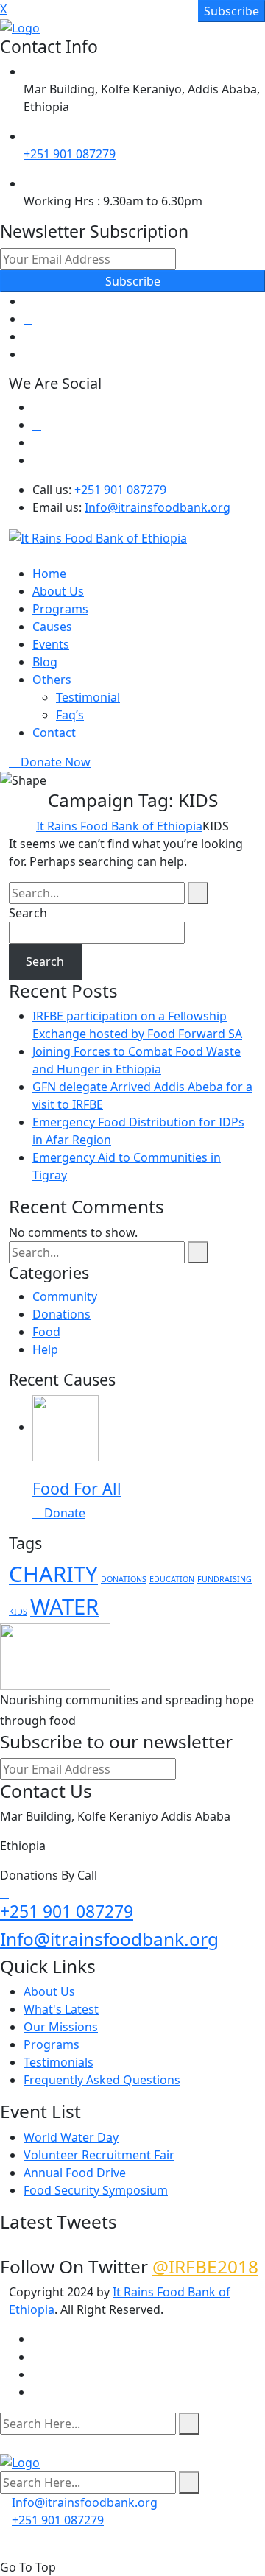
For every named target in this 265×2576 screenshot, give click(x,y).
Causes (52, 627)
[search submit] (189, 2424)
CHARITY (53, 1574)
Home (49, 574)
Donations (61, 1314)
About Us (58, 591)
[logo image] (20, 2461)
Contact (54, 733)
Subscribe (133, 281)
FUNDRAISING (225, 1579)
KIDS (18, 1612)
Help (45, 1349)
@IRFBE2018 (205, 2266)
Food (46, 1332)
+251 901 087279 (70, 154)
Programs (60, 609)
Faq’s (70, 715)
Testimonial (88, 697)
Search (28, 913)
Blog (45, 662)
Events (51, 644)
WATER (64, 1606)
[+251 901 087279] (4, 1893)
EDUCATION (172, 1579)
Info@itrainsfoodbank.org (158, 507)
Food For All (77, 1488)
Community (65, 1296)
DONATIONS (124, 1579)
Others (52, 680)
